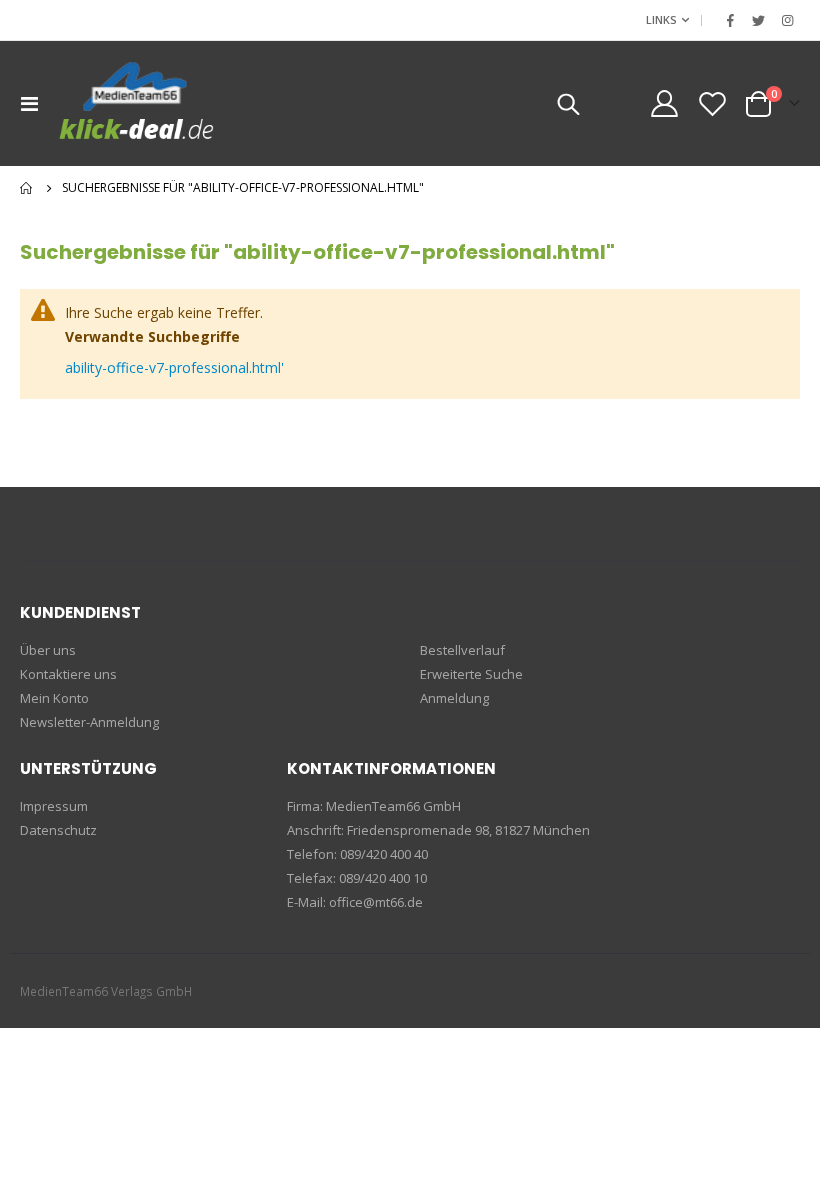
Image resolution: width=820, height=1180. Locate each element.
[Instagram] (787, 20)
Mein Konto (54, 698)
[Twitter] (759, 20)
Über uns (48, 650)
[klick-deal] (137, 103)
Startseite (27, 188)
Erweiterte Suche (471, 674)
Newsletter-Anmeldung (89, 722)
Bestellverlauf (462, 650)
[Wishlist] (713, 103)
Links (661, 19)
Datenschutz (58, 830)
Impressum (54, 806)
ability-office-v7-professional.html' (174, 367)
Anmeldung (454, 698)
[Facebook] (730, 20)
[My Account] (664, 103)
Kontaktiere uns (68, 674)
